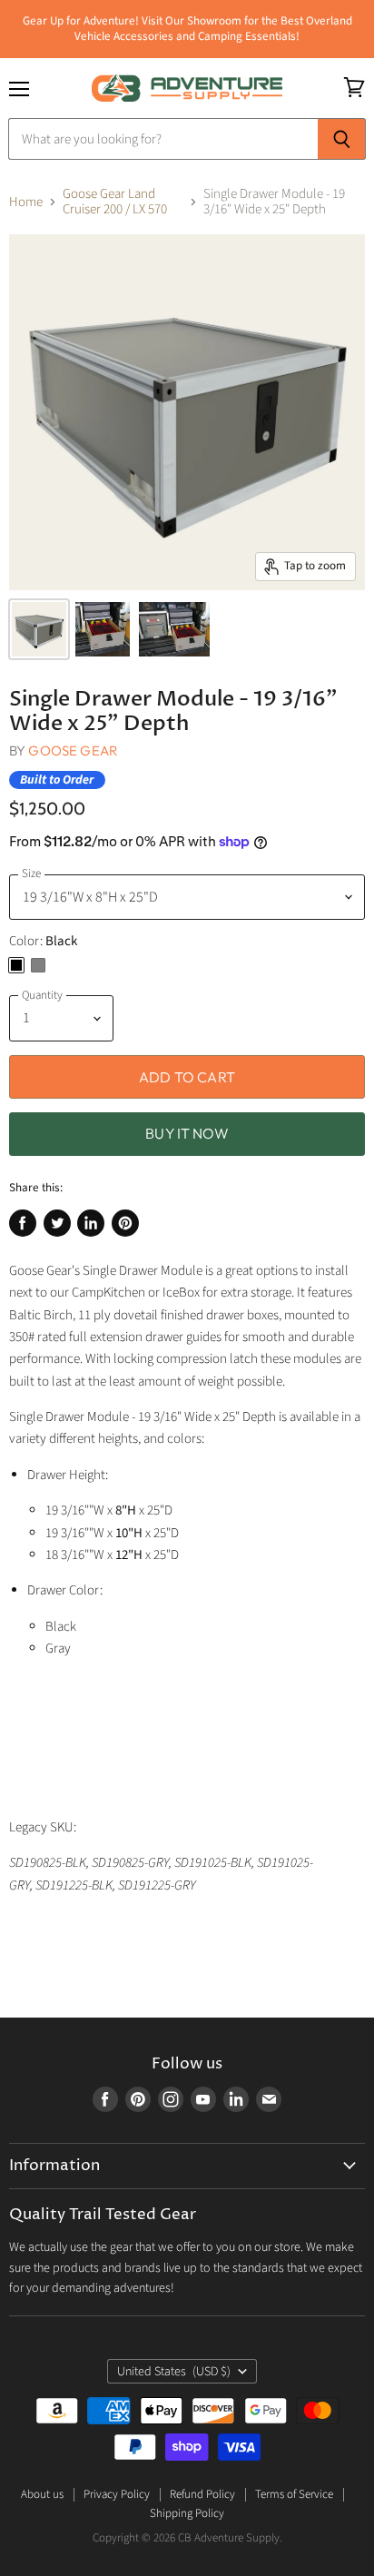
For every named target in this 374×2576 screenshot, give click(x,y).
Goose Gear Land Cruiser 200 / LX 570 (115, 202)
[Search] (342, 139)
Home (26, 202)
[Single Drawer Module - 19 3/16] (39, 629)
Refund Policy (202, 2494)
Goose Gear (73, 750)
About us (42, 2494)
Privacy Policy (117, 2494)
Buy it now (187, 1133)
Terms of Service (294, 2494)
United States (174, 2372)
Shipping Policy (187, 2513)
